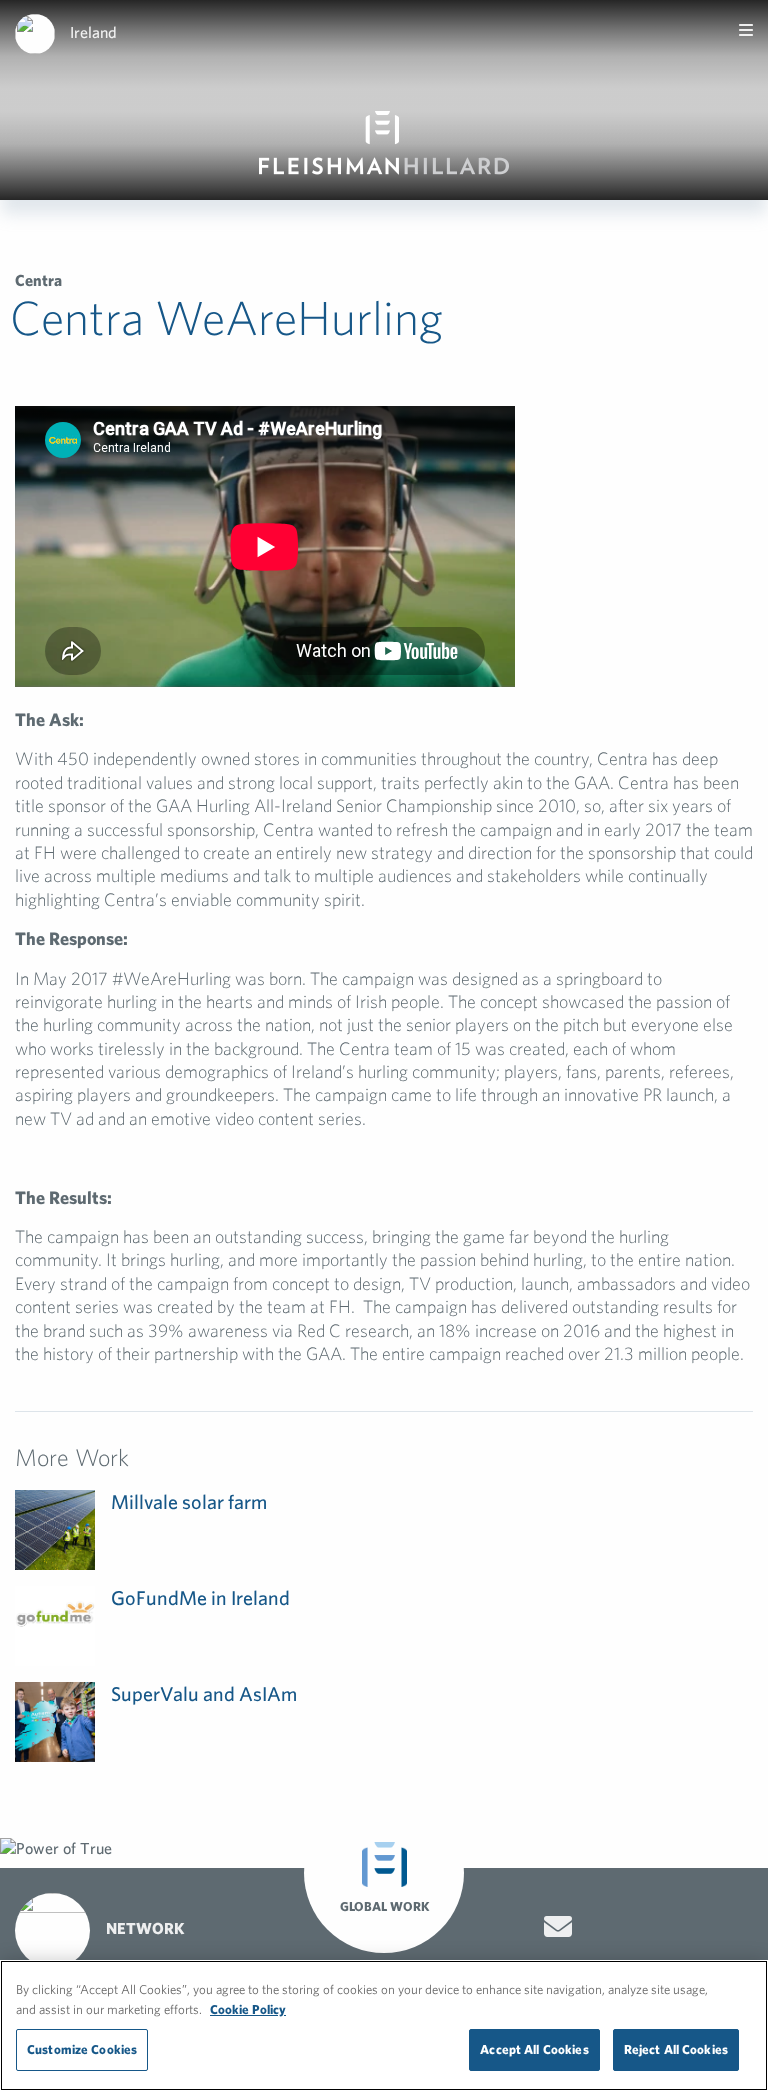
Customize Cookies (82, 2049)
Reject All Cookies (676, 2049)
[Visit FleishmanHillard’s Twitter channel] (618, 1928)
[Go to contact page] (558, 1927)
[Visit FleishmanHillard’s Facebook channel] (675, 1928)
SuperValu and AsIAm (204, 1693)
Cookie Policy (248, 2009)
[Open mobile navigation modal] (746, 30)
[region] (384, 2025)
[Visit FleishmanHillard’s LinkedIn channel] (732, 1928)
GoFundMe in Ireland (200, 1597)
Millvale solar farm (189, 1501)
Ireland (93, 32)
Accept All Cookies (534, 2049)
